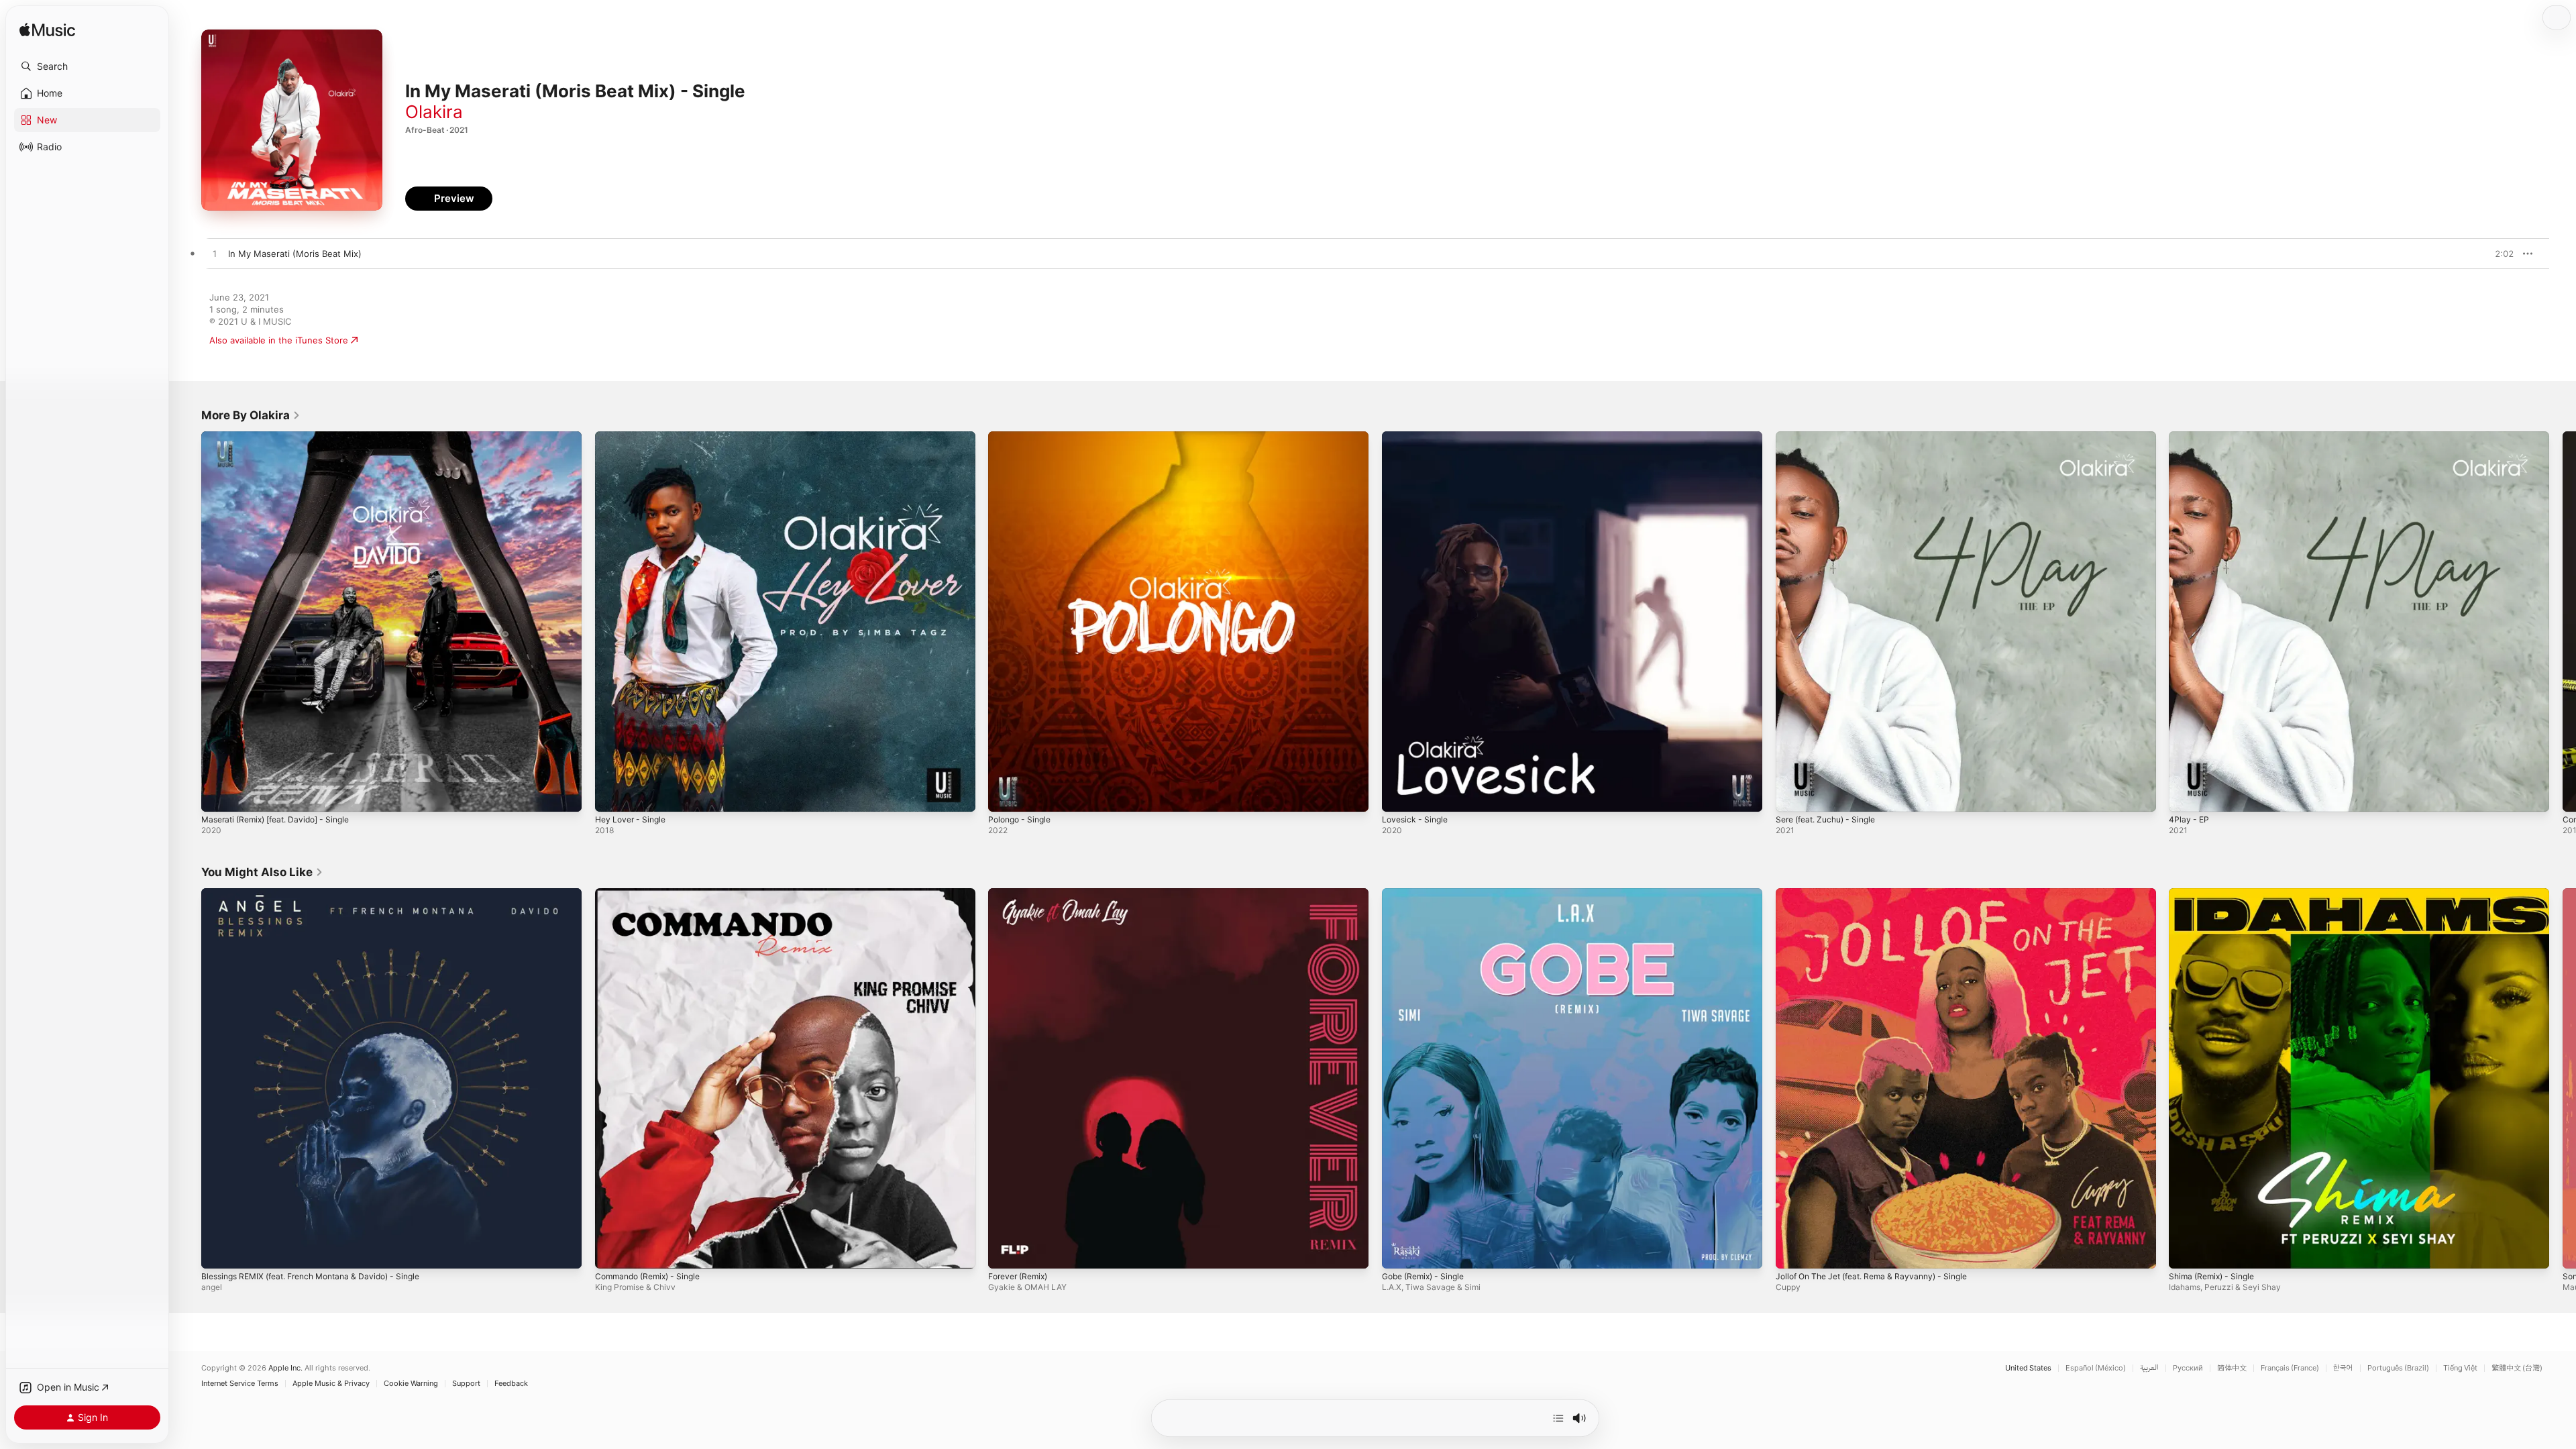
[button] (87, 66)
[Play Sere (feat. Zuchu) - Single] (1792, 795)
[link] (251, 415)
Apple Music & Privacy (331, 1384)
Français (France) (2290, 1368)
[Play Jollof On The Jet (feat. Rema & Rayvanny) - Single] (1792, 1251)
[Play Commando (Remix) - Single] (612, 1251)
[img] (47, 31)
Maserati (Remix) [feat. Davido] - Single (284, 437)
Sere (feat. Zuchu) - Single (1832, 437)
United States (2028, 1368)
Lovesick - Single (1417, 437)
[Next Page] (2563, 621)
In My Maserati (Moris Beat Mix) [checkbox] (295, 254)
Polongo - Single (1023, 437)
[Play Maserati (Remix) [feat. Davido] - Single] (218, 795)
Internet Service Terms (240, 1384)
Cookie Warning (411, 1384)
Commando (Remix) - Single (653, 894)
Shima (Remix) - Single (2216, 894)
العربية (2149, 1368)
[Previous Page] (188, 621)
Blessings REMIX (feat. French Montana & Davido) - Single (323, 894)
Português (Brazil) (2398, 1368)
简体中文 (2232, 1368)
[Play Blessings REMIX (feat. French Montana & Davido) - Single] (218, 1251)
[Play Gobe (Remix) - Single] (1399, 1251)
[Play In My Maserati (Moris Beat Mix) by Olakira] (215, 254)
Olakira (434, 112)
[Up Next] (1558, 1418)
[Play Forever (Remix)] (1005, 1251)
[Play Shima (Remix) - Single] (2186, 1251)
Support (466, 1384)
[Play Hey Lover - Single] (612, 795)
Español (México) (2096, 1368)
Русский (2188, 1368)
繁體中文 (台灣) (2517, 1368)
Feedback (511, 1384)
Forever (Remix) (1021, 894)
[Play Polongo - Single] (1005, 795)
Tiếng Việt (2460, 1368)
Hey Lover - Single (634, 437)
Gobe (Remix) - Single (1428, 894)
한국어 (2343, 1368)
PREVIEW (2499, 254)
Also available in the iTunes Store (279, 340)
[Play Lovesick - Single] (1399, 795)
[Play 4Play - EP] (2186, 795)
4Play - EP (2190, 437)
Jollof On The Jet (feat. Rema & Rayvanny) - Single (1882, 894)
